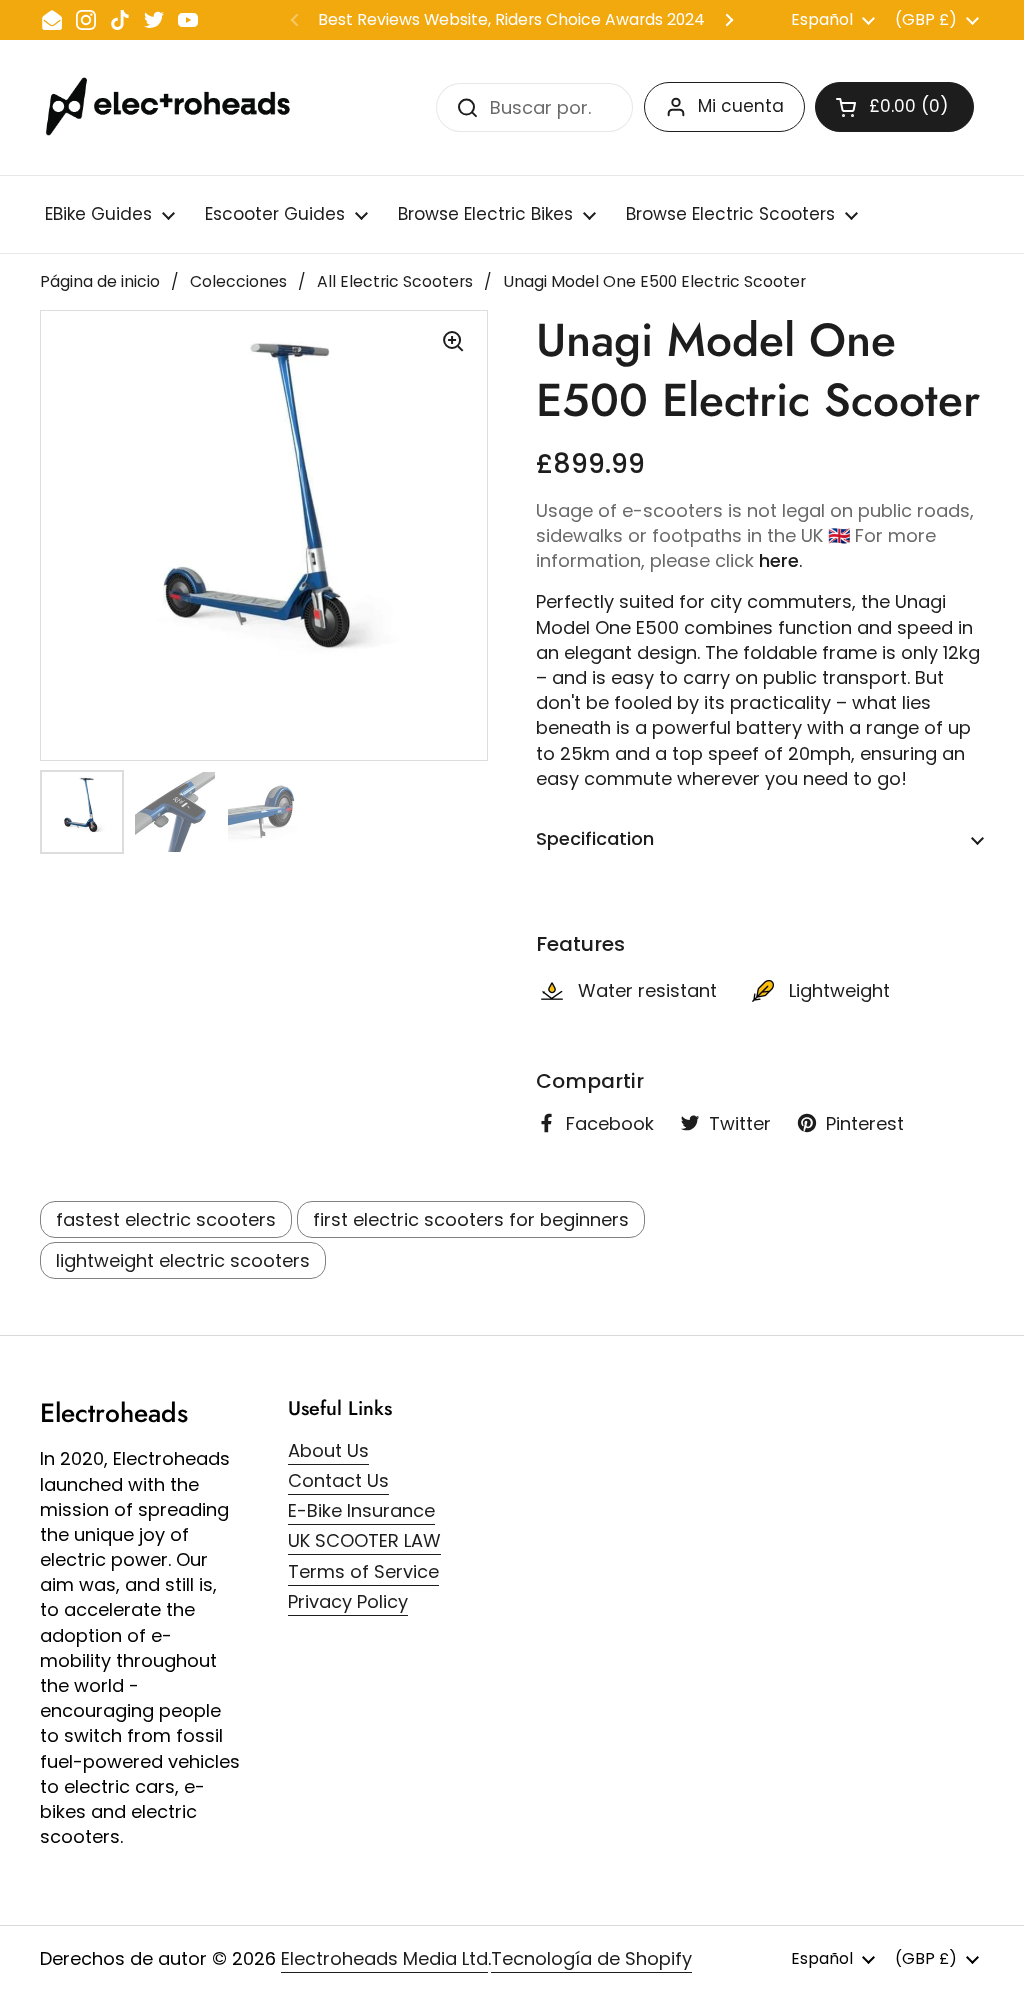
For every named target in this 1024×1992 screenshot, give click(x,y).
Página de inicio (100, 281)
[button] (894, 107)
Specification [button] (595, 838)
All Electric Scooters (395, 281)
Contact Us (338, 1480)
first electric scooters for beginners (471, 1219)
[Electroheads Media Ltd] (177, 107)
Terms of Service (363, 1571)
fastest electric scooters (166, 1219)
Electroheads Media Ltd (384, 1958)
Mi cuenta (741, 106)
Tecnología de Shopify (591, 1958)
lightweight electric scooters (183, 1260)
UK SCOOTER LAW (364, 1540)
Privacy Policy (348, 1601)
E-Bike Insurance (361, 1510)
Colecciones (238, 281)
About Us (328, 1450)
